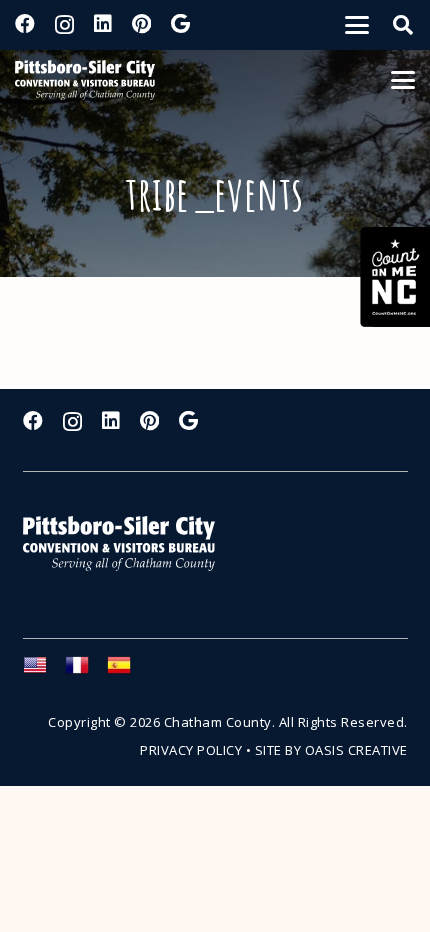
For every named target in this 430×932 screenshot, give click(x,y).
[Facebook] (25, 24)
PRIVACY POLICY (191, 750)
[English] (44, 671)
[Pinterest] (141, 24)
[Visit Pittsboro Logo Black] (85, 80)
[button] (357, 25)
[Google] (180, 24)
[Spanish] (128, 671)
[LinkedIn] (103, 24)
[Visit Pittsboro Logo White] (128, 543)
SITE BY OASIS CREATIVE (331, 750)
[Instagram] (64, 25)
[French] (86, 671)
